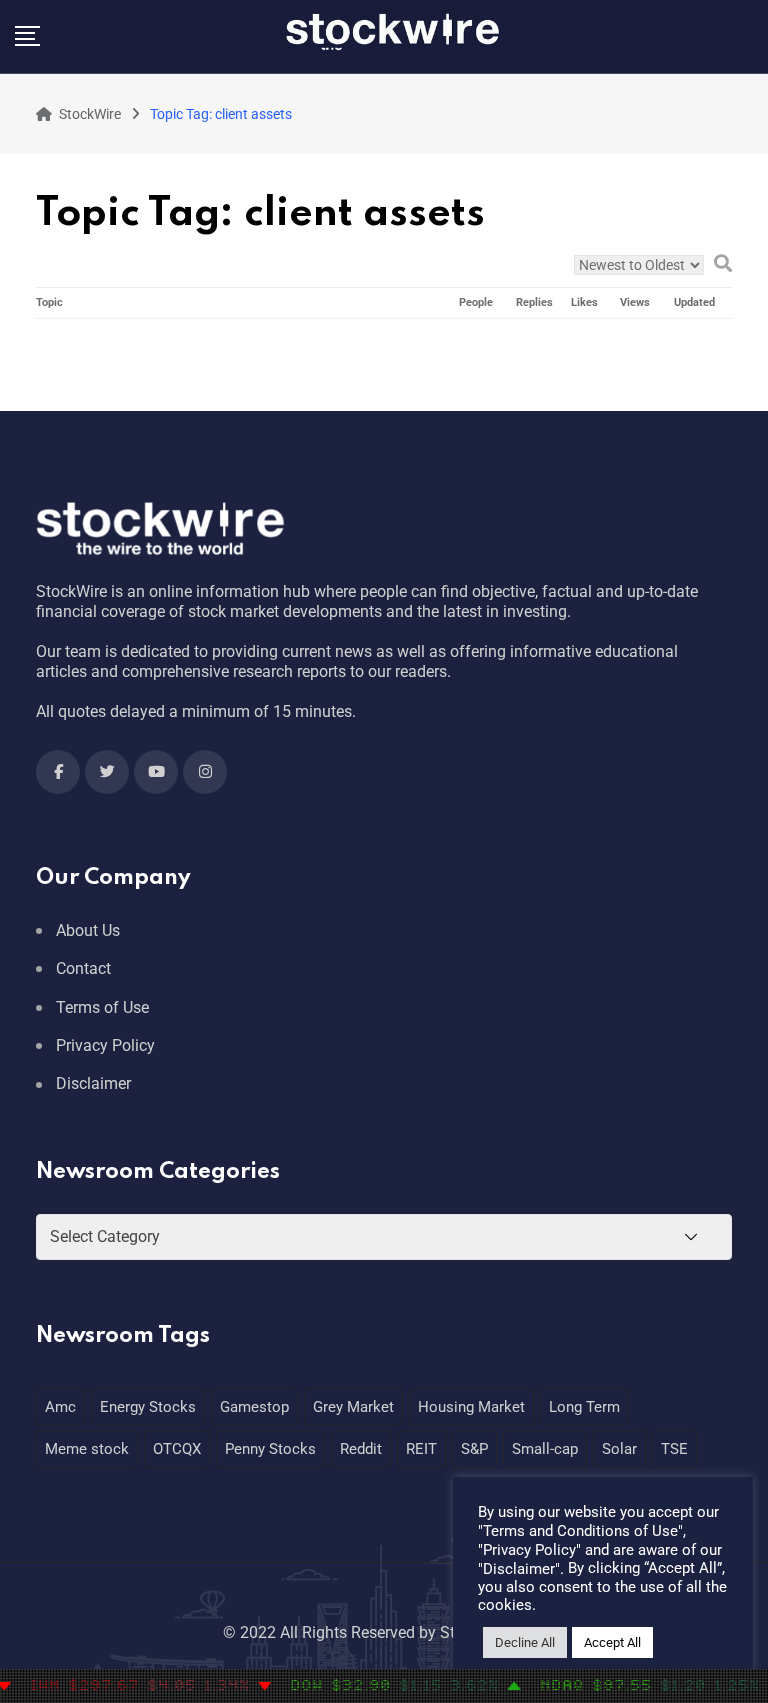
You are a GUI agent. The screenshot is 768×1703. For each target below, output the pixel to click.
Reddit (361, 1449)
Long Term (584, 1407)
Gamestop (254, 1407)
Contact (83, 968)
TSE (674, 1449)
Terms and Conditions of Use (580, 1531)
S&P (474, 1449)
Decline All (525, 1642)
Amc (60, 1407)
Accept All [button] (612, 1642)
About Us (88, 930)
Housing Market (471, 1407)
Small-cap (545, 1449)
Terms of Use (102, 1007)
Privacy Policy (105, 1045)
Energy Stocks (148, 1407)
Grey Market (353, 1407)
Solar (619, 1449)
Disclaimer (93, 1083)
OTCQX (177, 1449)
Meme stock (87, 1449)
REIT (421, 1449)
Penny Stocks (270, 1449)
